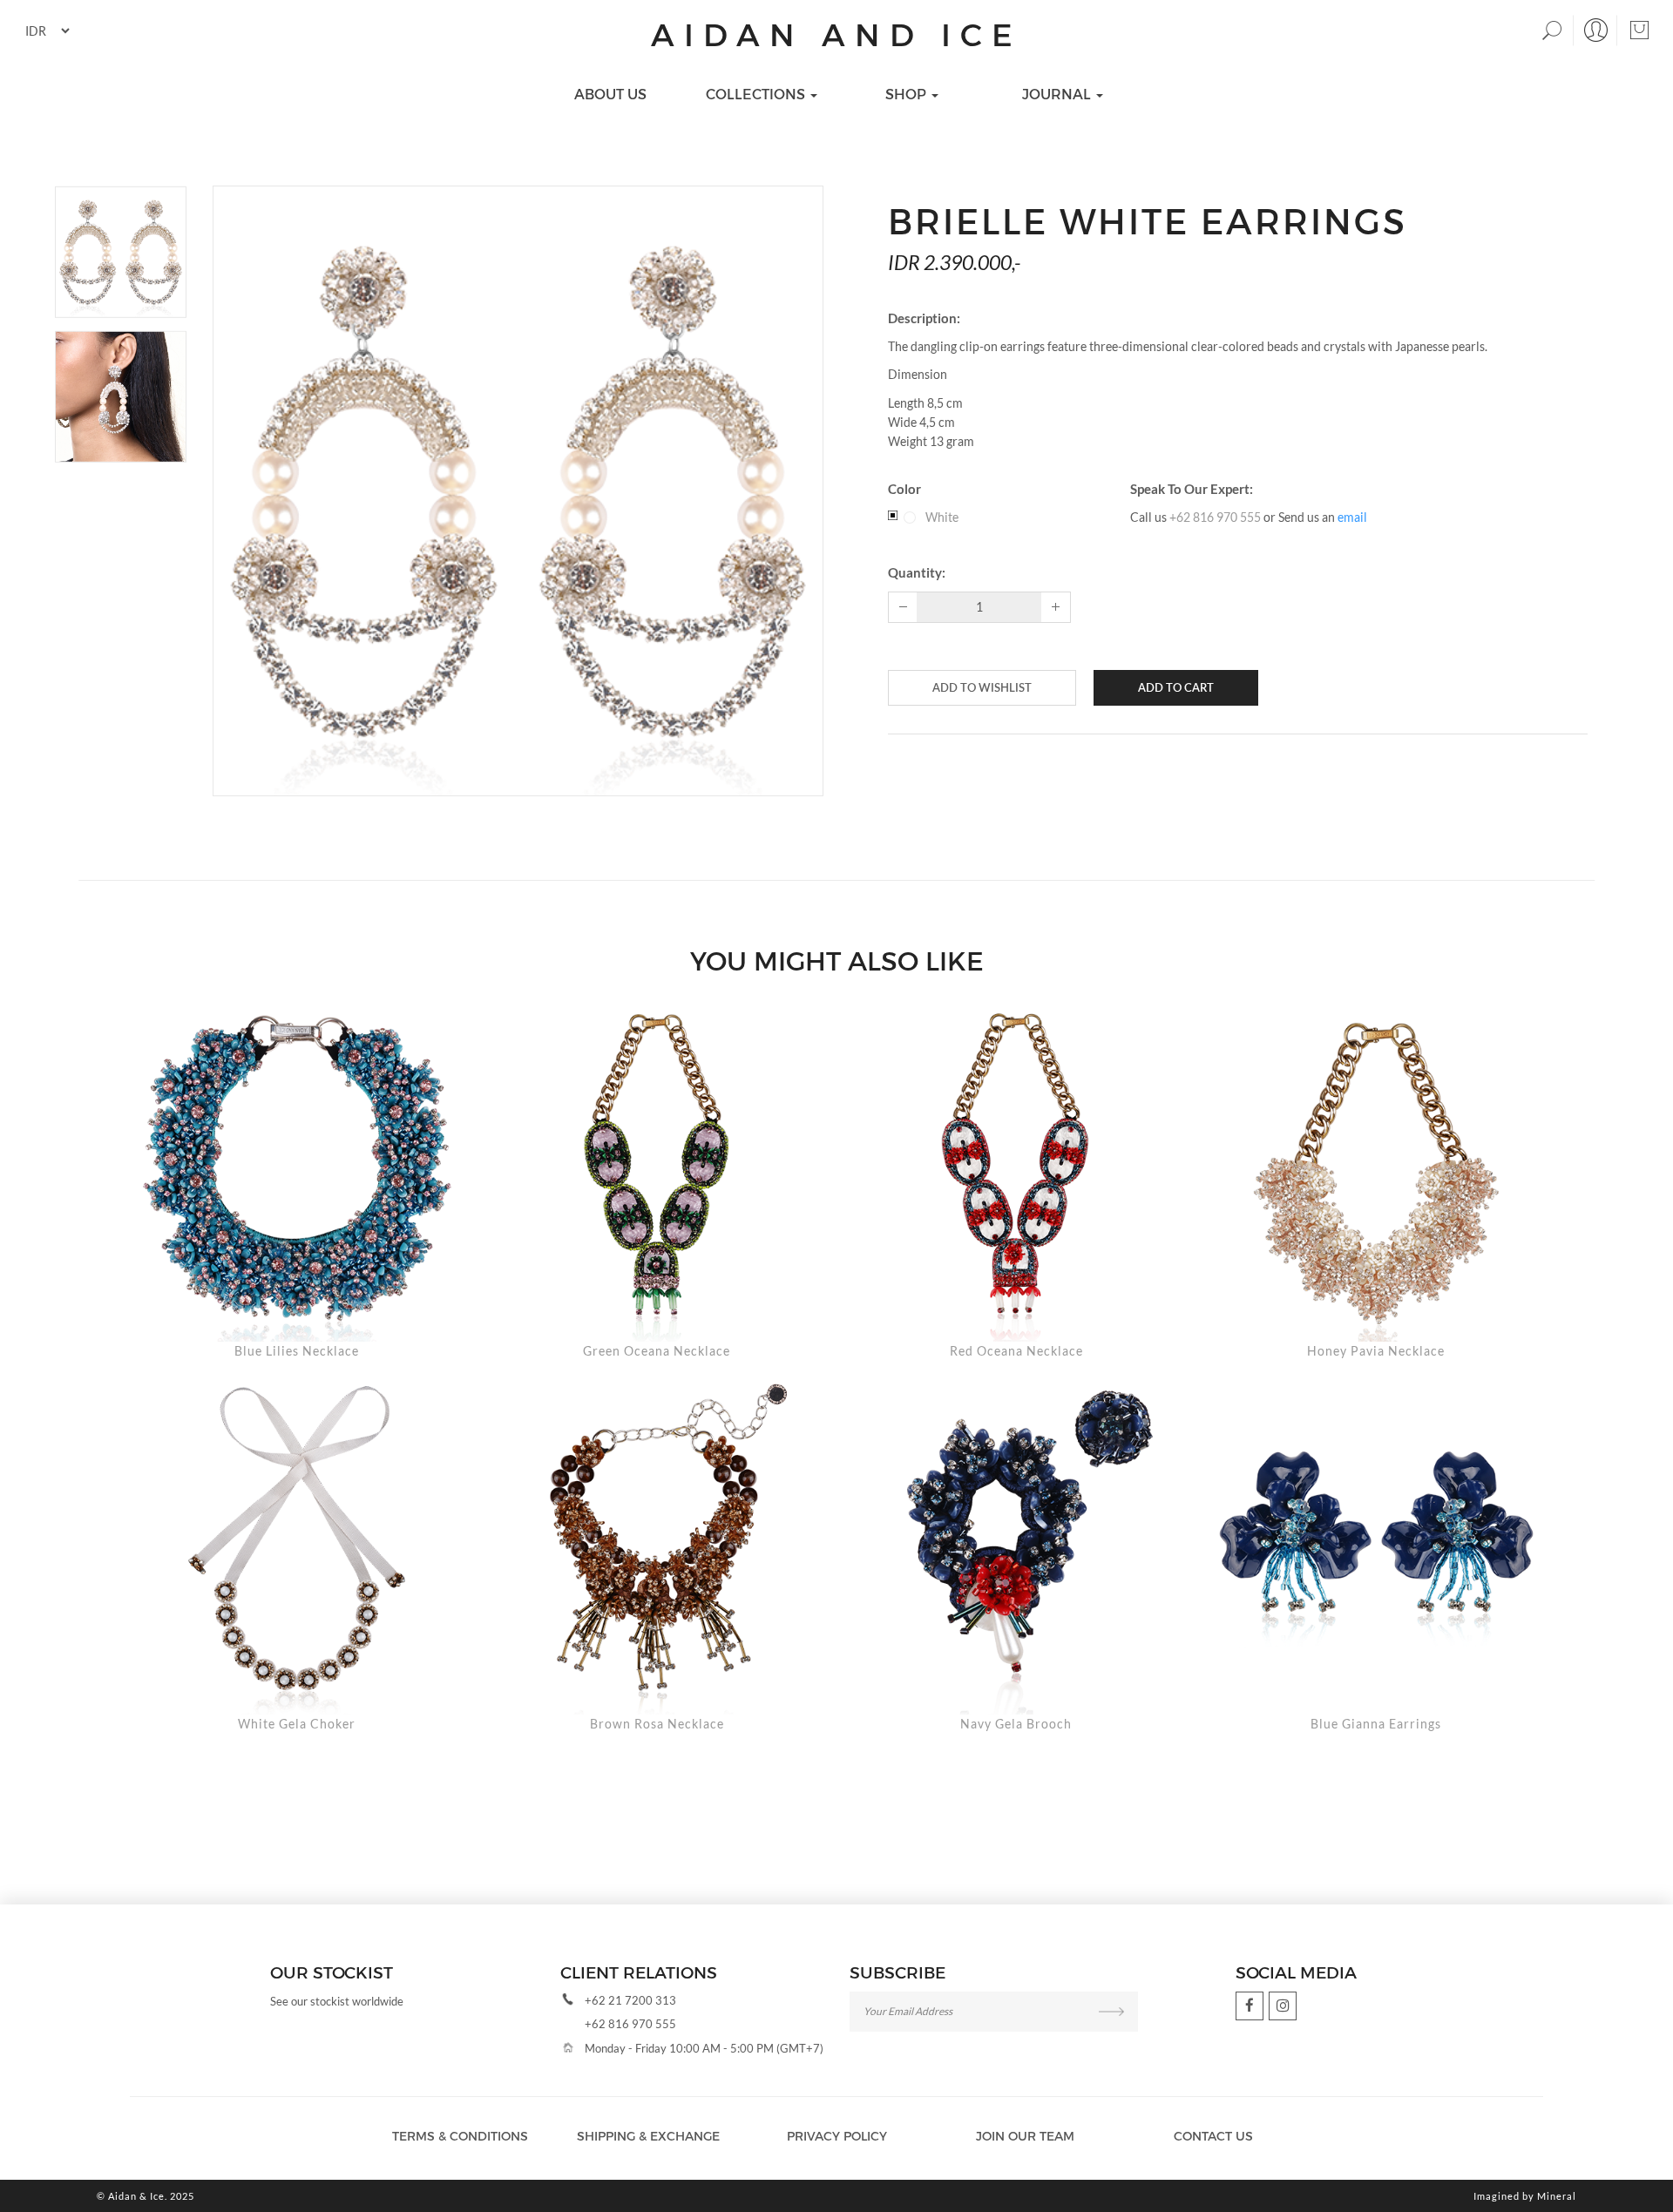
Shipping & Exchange (648, 2136)
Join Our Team (1025, 2136)
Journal (1058, 94)
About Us (610, 94)
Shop (908, 94)
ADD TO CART (1176, 687)
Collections (757, 94)
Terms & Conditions (460, 2136)
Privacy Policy (837, 2136)
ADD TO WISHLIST (982, 687)
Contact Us (1213, 2136)
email (1352, 517)
